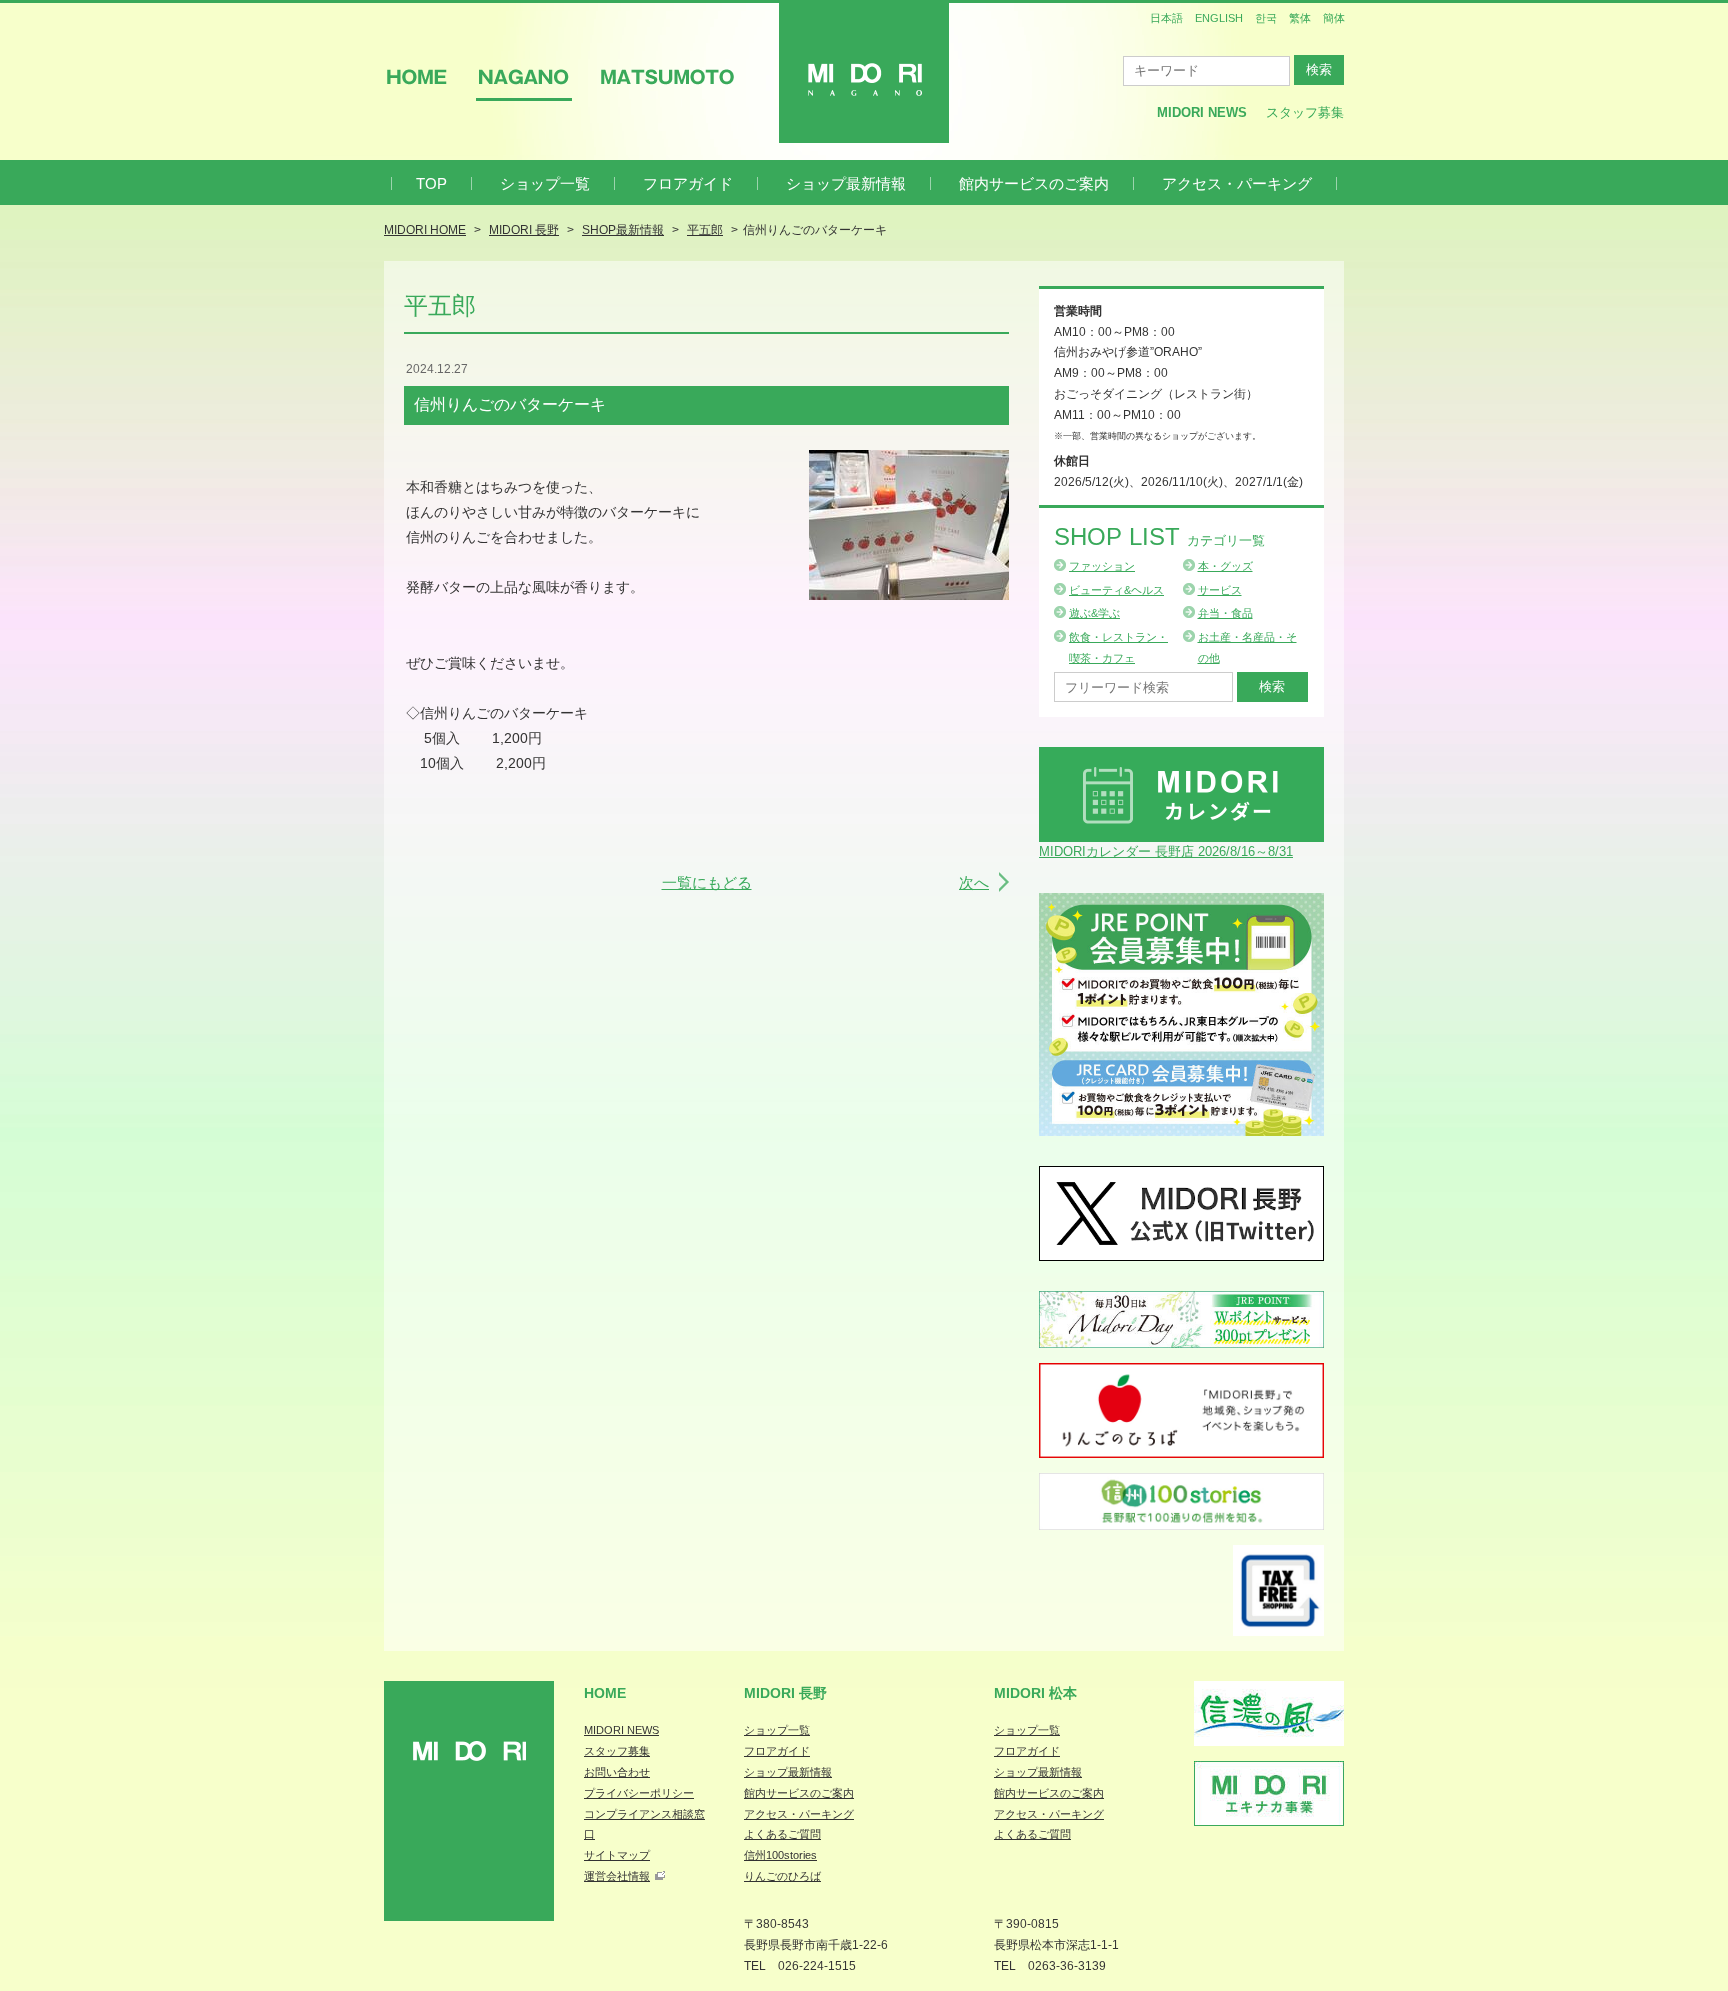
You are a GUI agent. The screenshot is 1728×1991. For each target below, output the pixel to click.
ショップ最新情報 (846, 183)
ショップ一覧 (545, 183)
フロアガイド (688, 183)
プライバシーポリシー (639, 1793)
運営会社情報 (617, 1876)
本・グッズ (1225, 566)
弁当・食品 (1225, 613)
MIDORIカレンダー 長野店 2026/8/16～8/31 (1166, 851)
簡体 (1334, 18)
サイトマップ (617, 1855)
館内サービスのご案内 (1034, 183)
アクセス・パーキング (1237, 183)
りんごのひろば (782, 1876)
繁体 (1300, 18)
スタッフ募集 (1305, 112)
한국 (1266, 18)
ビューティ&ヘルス (1116, 590)
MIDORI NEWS (621, 1730)
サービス (1220, 590)
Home (605, 1693)
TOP (431, 183)
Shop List (1159, 536)
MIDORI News (1202, 112)
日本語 (1166, 18)
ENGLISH (1219, 18)
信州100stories (780, 1855)
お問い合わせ (617, 1772)
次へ (974, 882)
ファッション (1102, 566)
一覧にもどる (707, 882)
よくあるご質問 (782, 1834)
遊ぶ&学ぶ (1094, 613)
